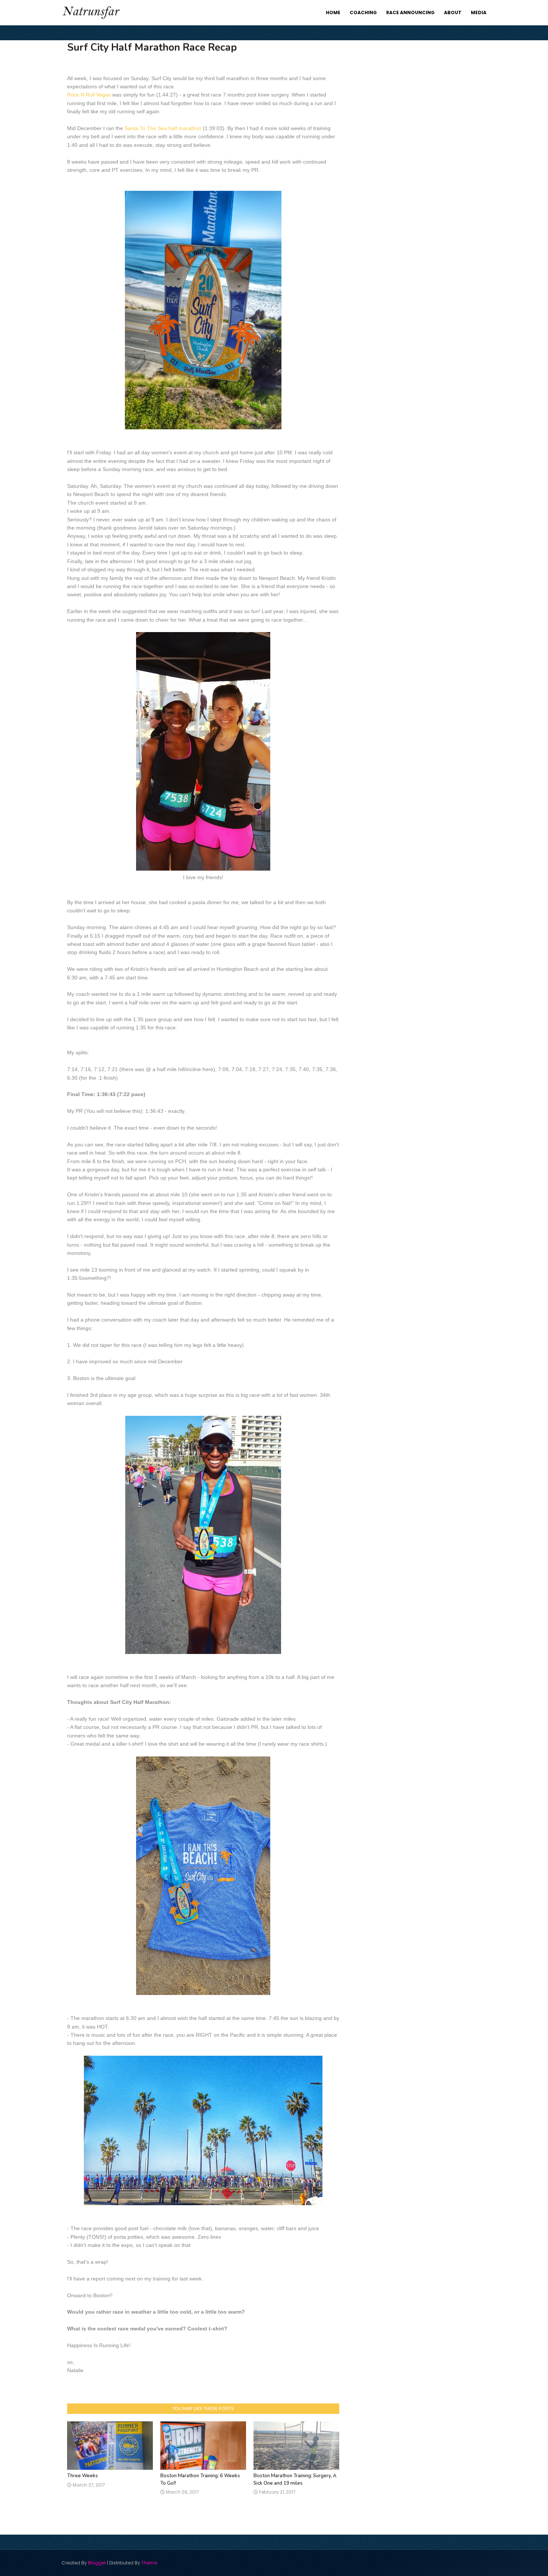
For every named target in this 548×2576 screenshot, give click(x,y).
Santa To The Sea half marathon (163, 128)
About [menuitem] (453, 12)
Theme (149, 2563)
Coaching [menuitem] (363, 12)
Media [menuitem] (479, 12)
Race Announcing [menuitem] (410, 12)
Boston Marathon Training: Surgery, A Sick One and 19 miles (295, 2479)
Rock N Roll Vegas (89, 95)
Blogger (97, 2563)
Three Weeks (83, 2476)
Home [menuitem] (333, 12)
